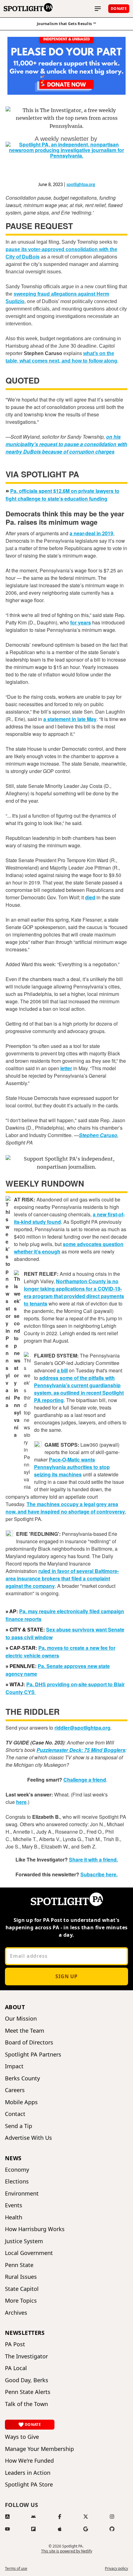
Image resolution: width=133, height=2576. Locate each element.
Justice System (24, 2241)
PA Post (15, 2344)
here (21, 1802)
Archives (16, 2313)
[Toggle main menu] (98, 9)
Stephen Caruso (98, 1135)
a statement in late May (70, 719)
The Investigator (26, 2356)
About (15, 2007)
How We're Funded (29, 2461)
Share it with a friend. (93, 1859)
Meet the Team (25, 2031)
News (13, 2158)
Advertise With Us (28, 2138)
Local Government (29, 2253)
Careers (15, 2090)
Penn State (19, 2265)
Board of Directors (29, 2042)
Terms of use (16, 2569)
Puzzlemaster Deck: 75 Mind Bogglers (81, 1750)
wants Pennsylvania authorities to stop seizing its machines (72, 1467)
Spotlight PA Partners (33, 2055)
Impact (14, 2066)
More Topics (21, 2301)
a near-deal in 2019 (91, 533)
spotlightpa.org (81, 185)
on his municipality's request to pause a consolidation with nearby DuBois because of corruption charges (66, 444)
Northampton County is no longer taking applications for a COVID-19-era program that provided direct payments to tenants (74, 1292)
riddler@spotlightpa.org (82, 1728)
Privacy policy (116, 2569)
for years (81, 622)
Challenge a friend (85, 1780)
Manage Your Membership (39, 2449)
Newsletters (25, 2333)
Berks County (22, 2078)
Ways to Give (22, 2437)
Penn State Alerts (28, 2392)
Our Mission (21, 2019)
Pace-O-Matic (65, 1460)
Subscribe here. (99, 1874)
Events (14, 2205)
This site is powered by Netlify (67, 2551)
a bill (62, 1370)
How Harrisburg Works (35, 2229)
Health (14, 2217)
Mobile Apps (21, 2102)
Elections (17, 2181)
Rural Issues (21, 2277)
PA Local (16, 2368)
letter (66, 1068)
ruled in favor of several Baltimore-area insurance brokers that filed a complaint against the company (62, 1578)
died (90, 897)
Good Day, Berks (27, 2380)
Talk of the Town (26, 2404)
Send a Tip (19, 2126)
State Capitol (22, 2289)
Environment (22, 2194)
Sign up (66, 1976)
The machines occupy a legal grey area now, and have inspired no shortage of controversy (65, 1508)
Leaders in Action (28, 2473)
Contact (15, 2114)
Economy (17, 2170)
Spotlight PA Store (29, 2485)
